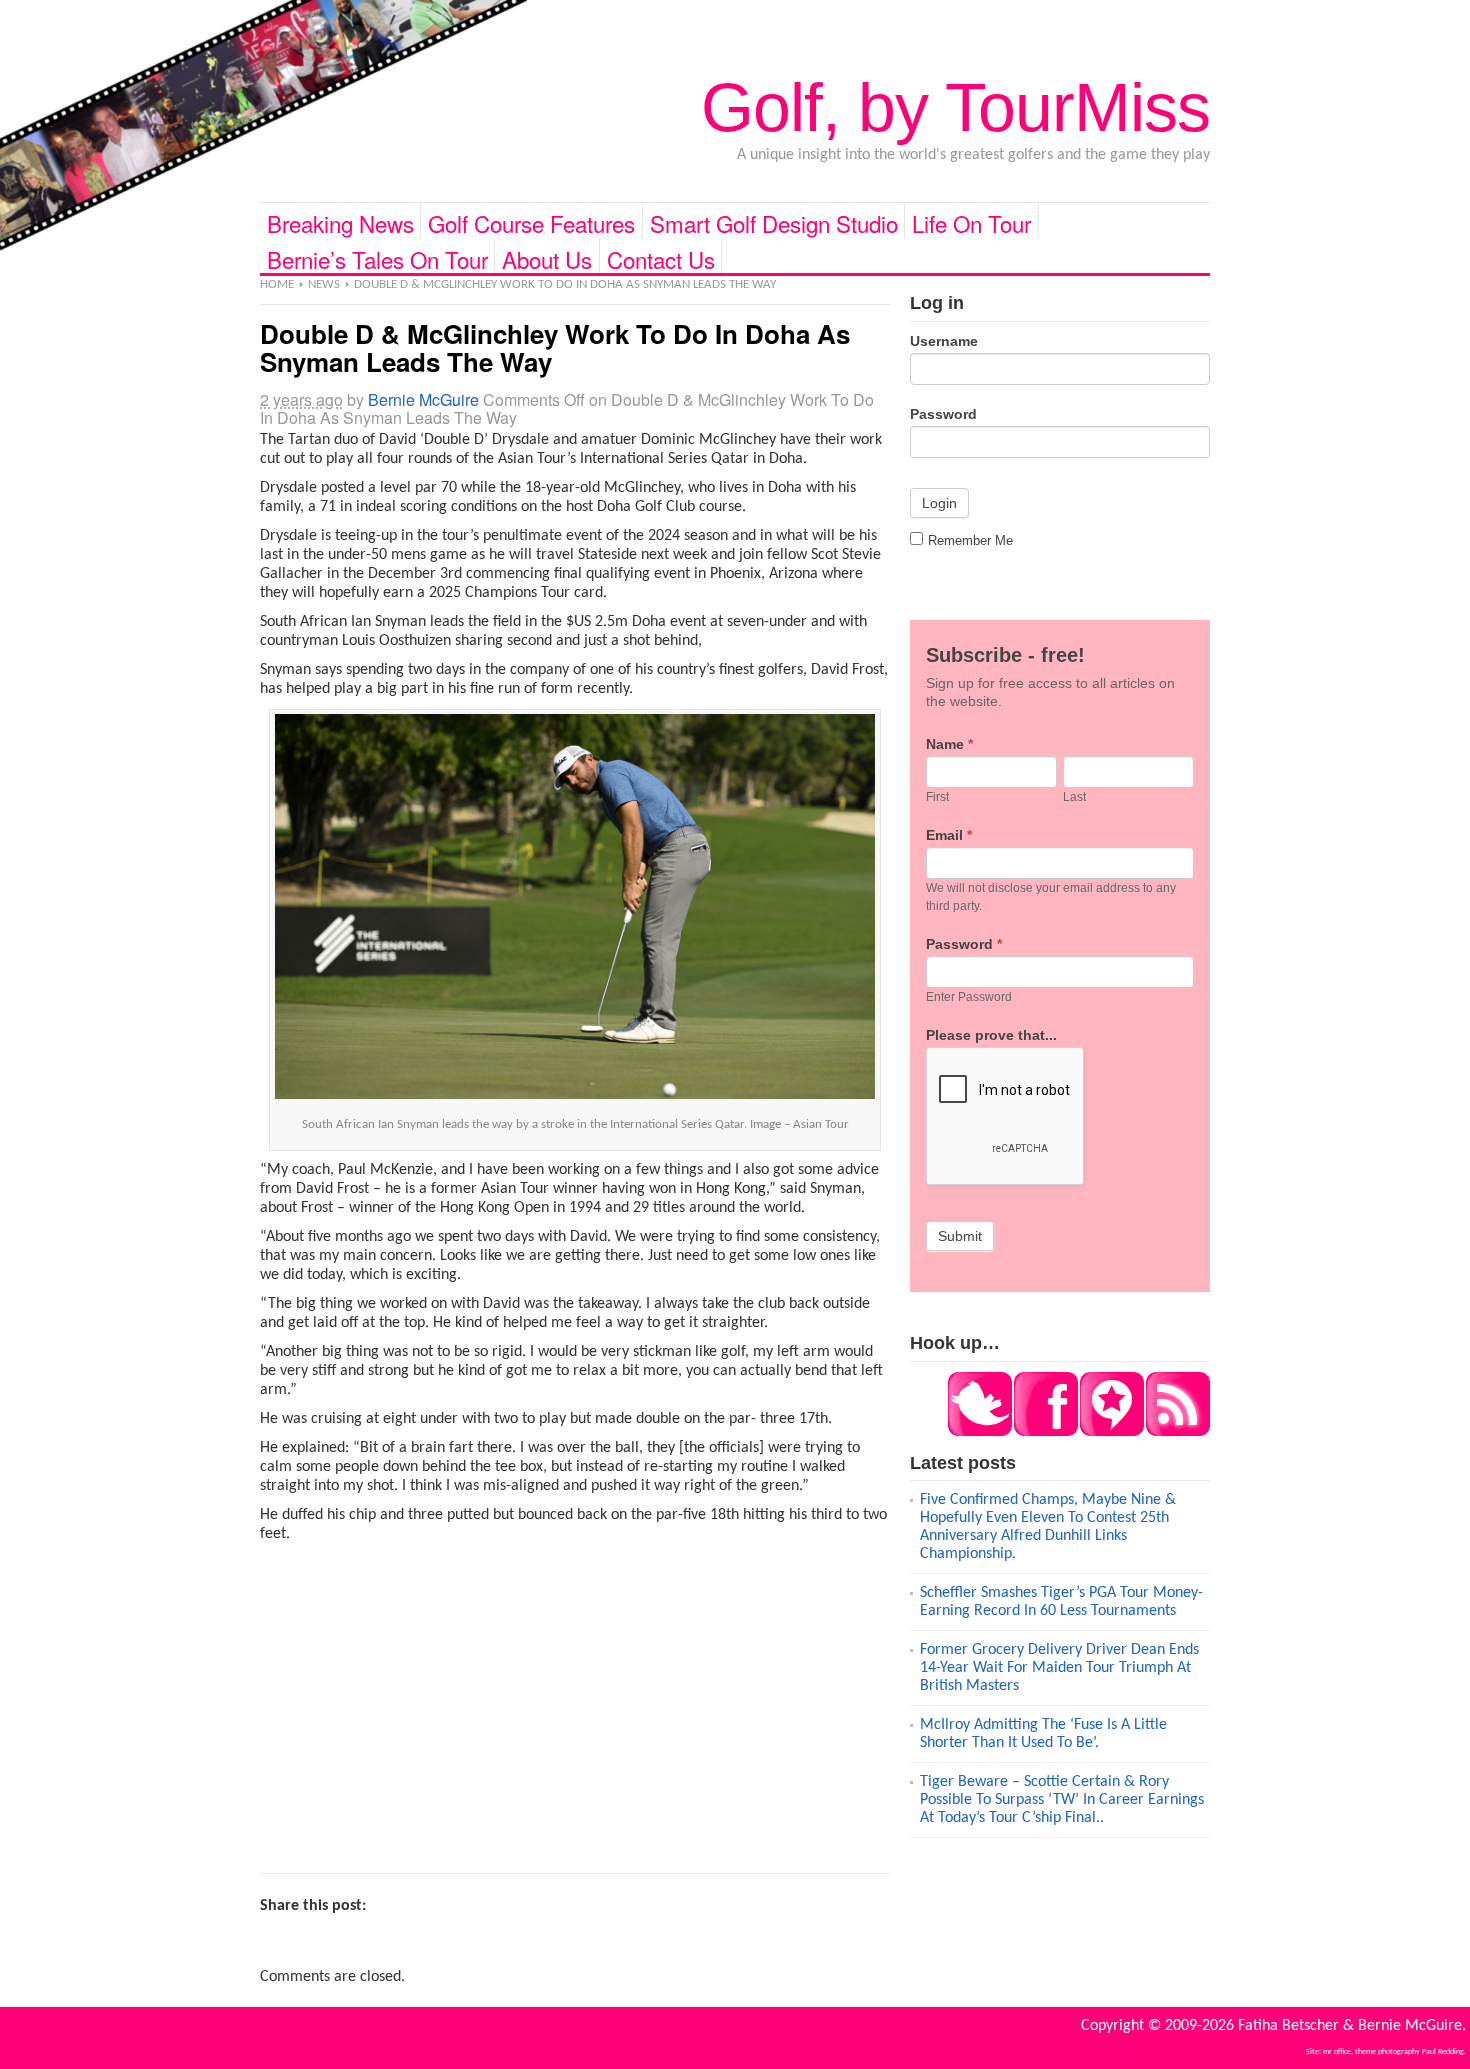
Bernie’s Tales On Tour (377, 258)
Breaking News (340, 222)
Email (949, 835)
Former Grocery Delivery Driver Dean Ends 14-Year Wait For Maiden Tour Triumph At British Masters (1059, 1668)
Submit (960, 1236)
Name (949, 744)
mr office (1337, 2052)
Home (277, 284)
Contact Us (661, 258)
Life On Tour (971, 222)
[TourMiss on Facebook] (1045, 1432)
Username (944, 341)
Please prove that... (991, 1035)
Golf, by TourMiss (955, 107)
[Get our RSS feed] (1177, 1432)
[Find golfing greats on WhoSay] (1111, 1432)
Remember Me (970, 540)
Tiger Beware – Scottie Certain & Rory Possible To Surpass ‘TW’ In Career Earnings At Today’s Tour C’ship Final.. (1062, 1800)
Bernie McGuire (423, 399)
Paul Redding (1443, 2052)
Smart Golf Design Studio (774, 222)
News (324, 284)
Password (943, 414)
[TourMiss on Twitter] (980, 1432)
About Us (547, 258)
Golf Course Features (531, 222)
